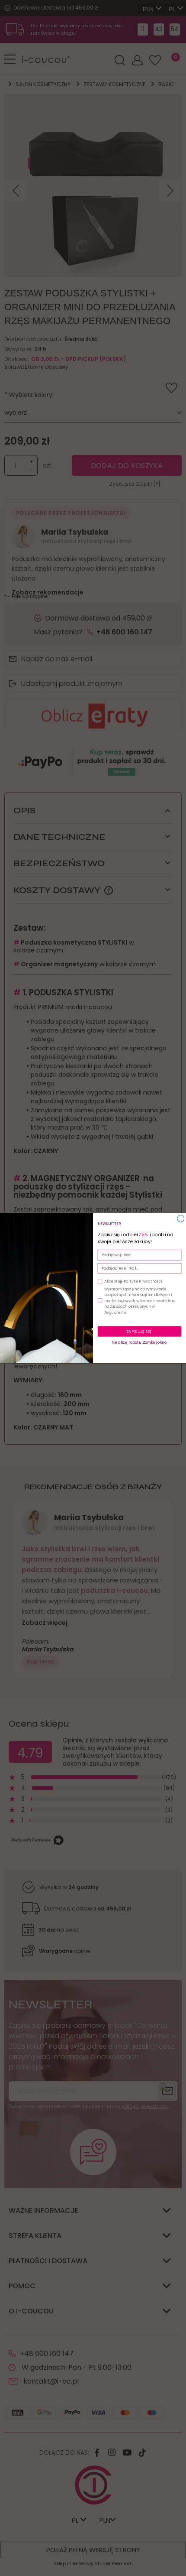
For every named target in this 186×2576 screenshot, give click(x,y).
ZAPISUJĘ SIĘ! (139, 1331)
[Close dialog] (181, 1218)
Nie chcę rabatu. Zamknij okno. (139, 1342)
